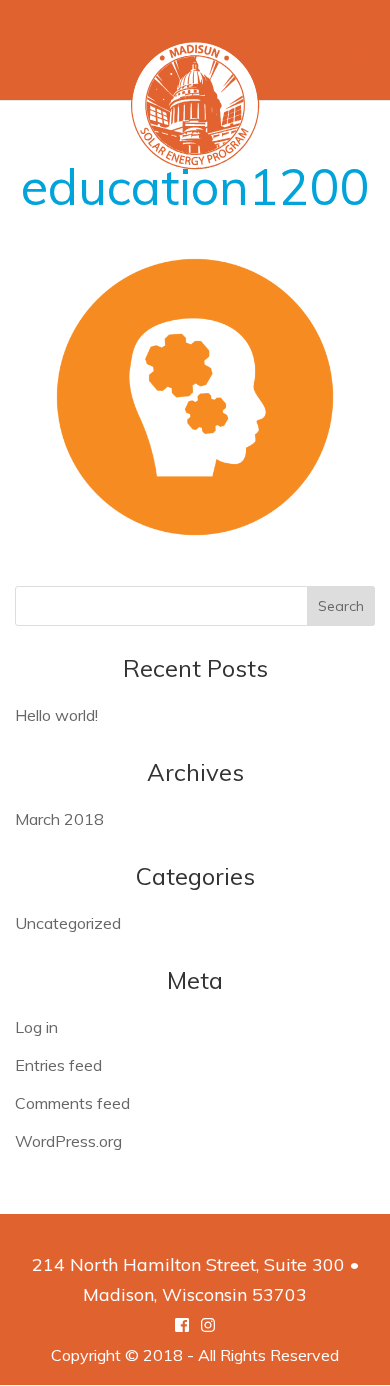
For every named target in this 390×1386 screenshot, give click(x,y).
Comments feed (72, 1103)
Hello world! (56, 715)
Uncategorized (68, 923)
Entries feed (58, 1065)
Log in (36, 1027)
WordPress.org (68, 1141)
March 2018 (59, 819)
